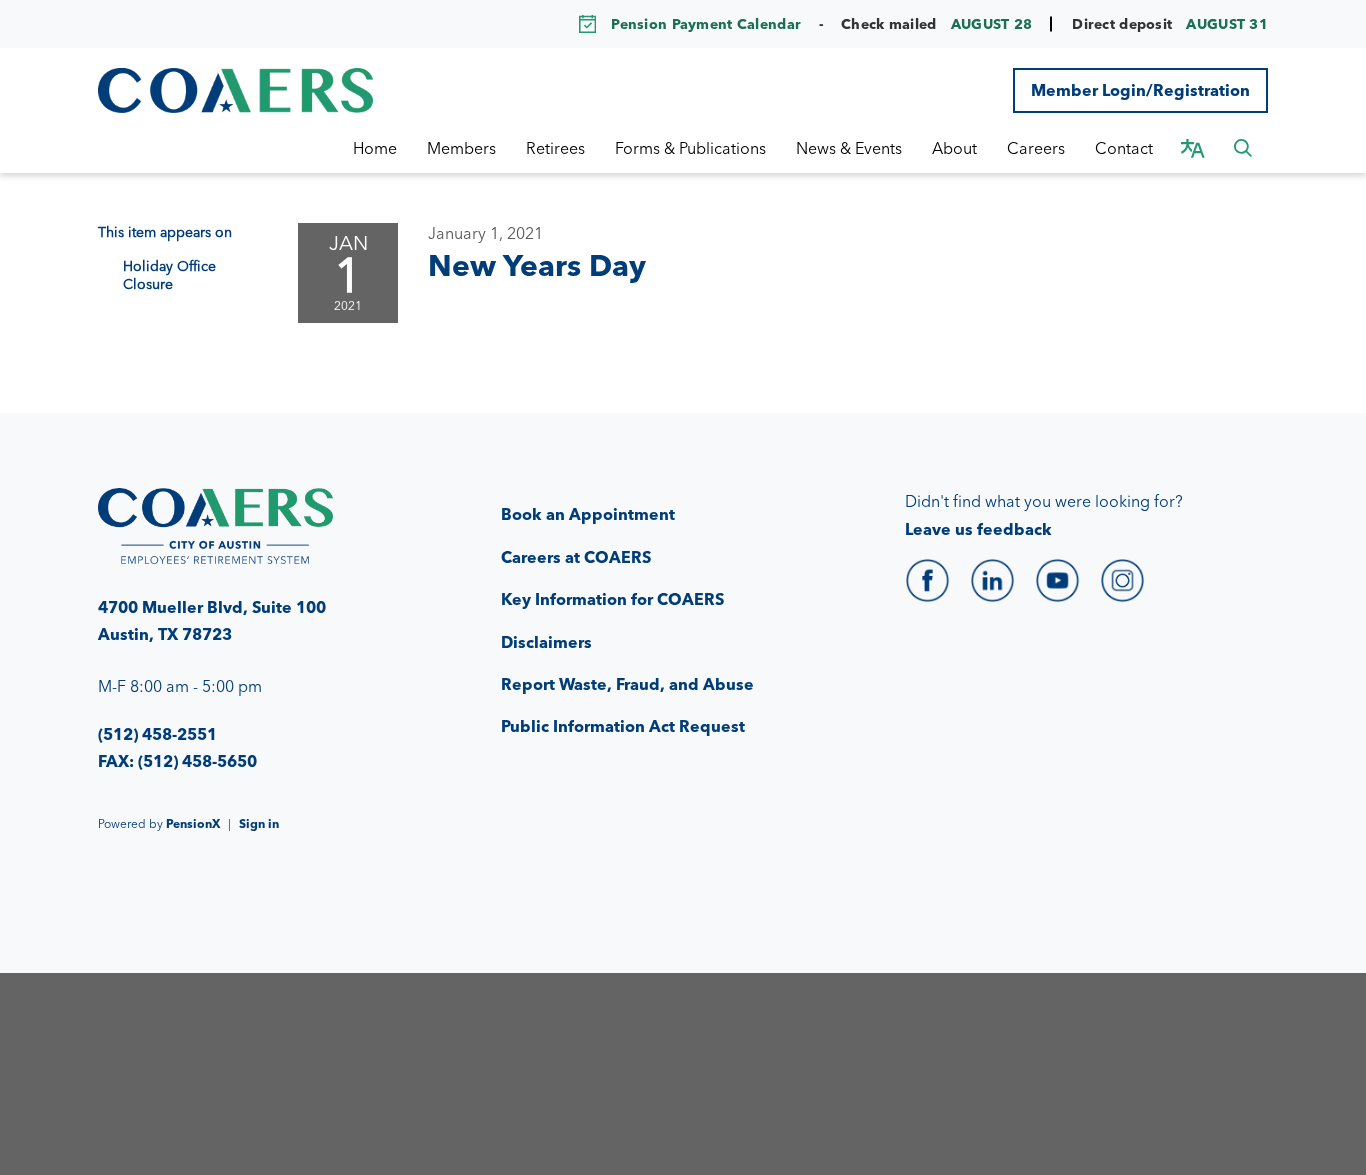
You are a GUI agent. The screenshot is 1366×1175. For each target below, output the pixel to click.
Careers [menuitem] (1036, 148)
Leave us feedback (978, 529)
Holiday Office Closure (169, 275)
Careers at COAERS (576, 557)
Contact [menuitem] (1124, 148)
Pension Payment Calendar (706, 24)
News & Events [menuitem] (849, 148)
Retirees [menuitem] (555, 148)
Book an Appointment (588, 514)
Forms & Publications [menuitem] (690, 148)
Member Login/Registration (1140, 90)
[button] (1243, 148)
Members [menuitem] (461, 148)
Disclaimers (546, 642)
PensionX (193, 823)
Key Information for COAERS (612, 599)
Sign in (259, 823)
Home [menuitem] (375, 148)
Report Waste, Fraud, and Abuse (627, 684)
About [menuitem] (954, 148)
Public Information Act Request (623, 726)
